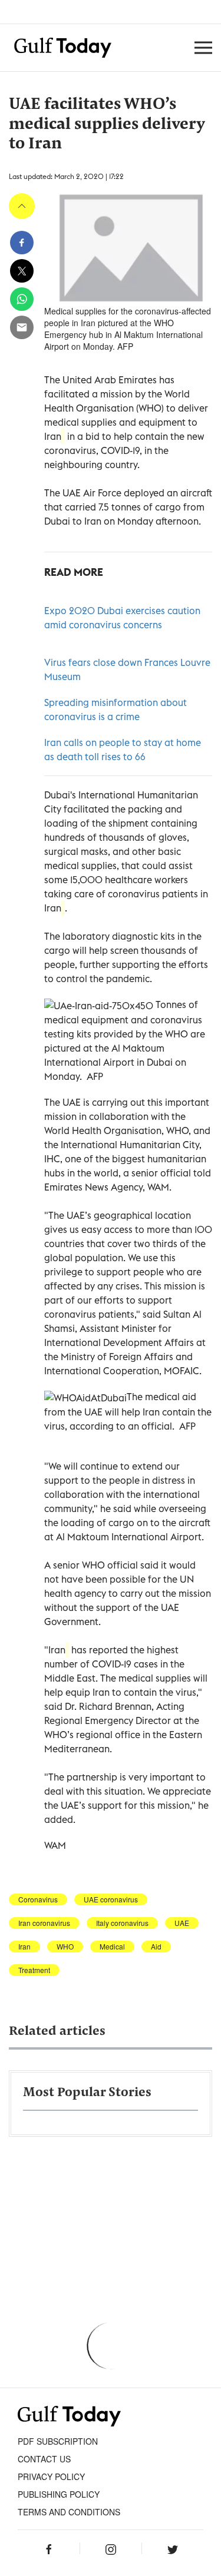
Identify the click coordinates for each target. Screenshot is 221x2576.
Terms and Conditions (69, 2512)
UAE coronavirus (111, 1899)
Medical (112, 1947)
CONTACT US (44, 2459)
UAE (182, 1923)
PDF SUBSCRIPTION (58, 2441)
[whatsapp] (22, 299)
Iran (24, 1947)
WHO (65, 1947)
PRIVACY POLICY (51, 2476)
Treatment (34, 1970)
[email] (22, 327)
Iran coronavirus (44, 1923)
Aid (156, 1947)
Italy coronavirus (122, 1923)
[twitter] (22, 271)
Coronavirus (38, 1899)
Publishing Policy (59, 2494)
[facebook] (22, 243)
